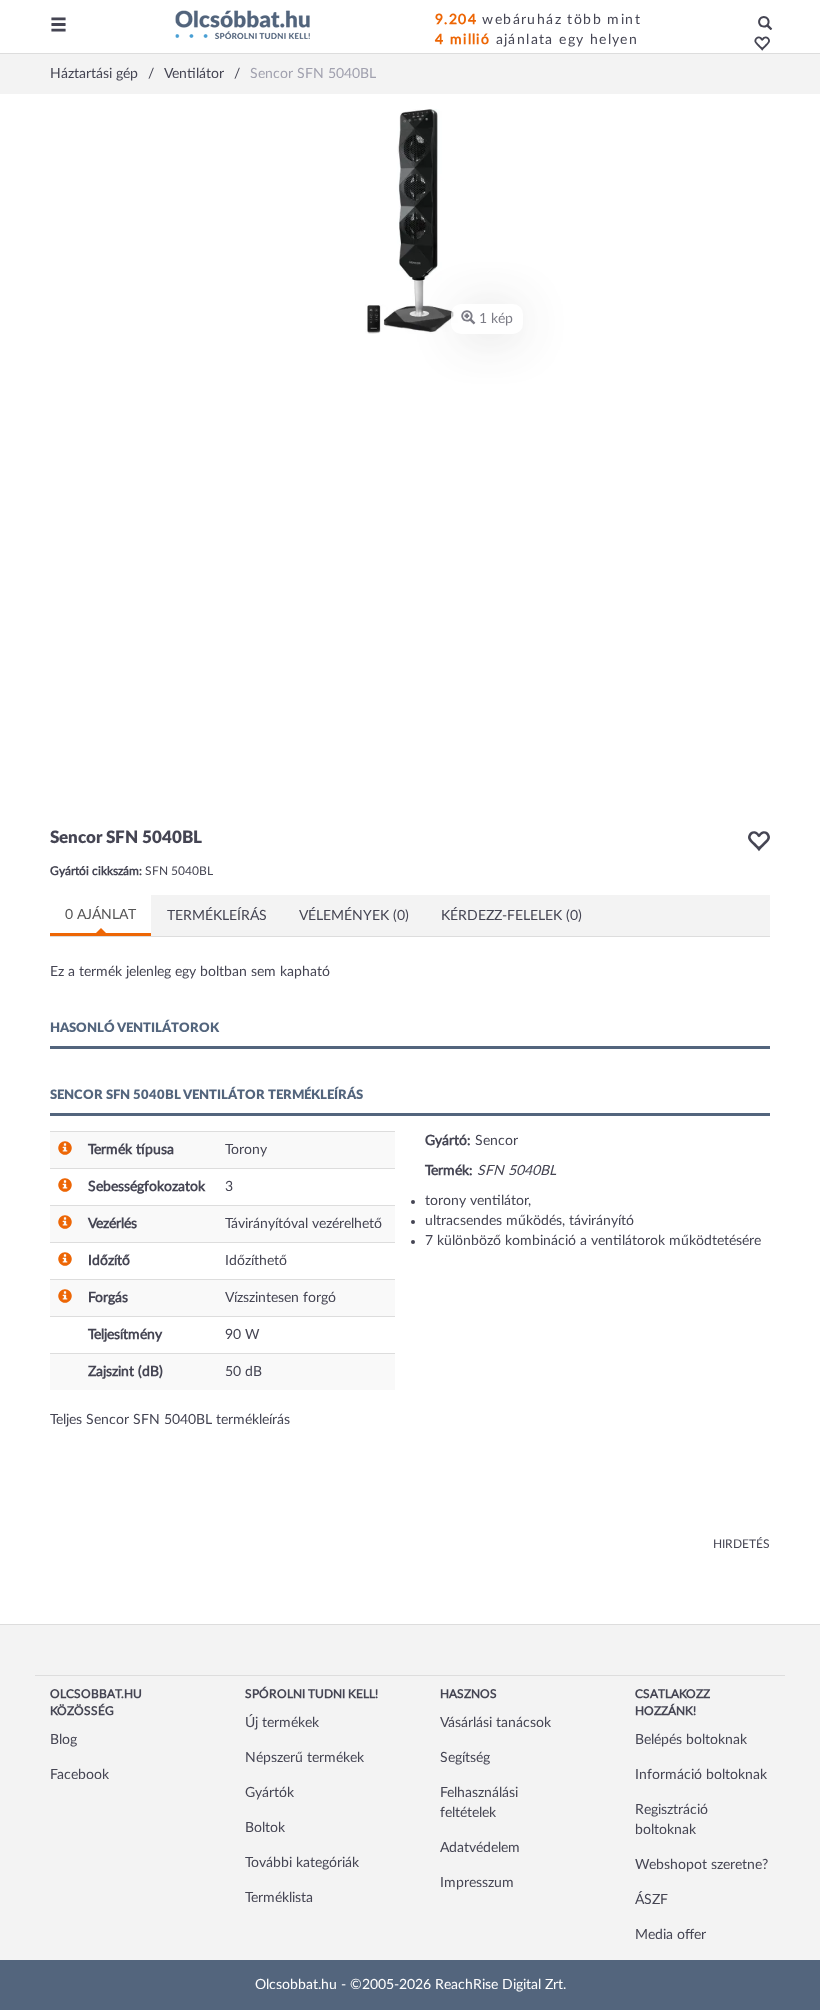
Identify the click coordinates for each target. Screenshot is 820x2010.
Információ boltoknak (701, 1775)
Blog (63, 1740)
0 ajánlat (100, 915)
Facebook (79, 1775)
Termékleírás (217, 916)
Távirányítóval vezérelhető (303, 1224)
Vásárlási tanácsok (495, 1723)
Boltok (265, 1828)
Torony (246, 1150)
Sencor (496, 1141)
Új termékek (282, 1723)
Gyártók (269, 1793)
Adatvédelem (480, 1848)
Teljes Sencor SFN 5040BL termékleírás (170, 1420)
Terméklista (279, 1898)
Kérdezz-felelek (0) (511, 916)
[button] (756, 45)
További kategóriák (302, 1863)
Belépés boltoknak (691, 1740)
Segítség (465, 1758)
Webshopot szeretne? (701, 1865)
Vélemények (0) (354, 916)
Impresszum (477, 1883)
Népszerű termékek (304, 1758)
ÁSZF (651, 1900)
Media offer (670, 1935)
